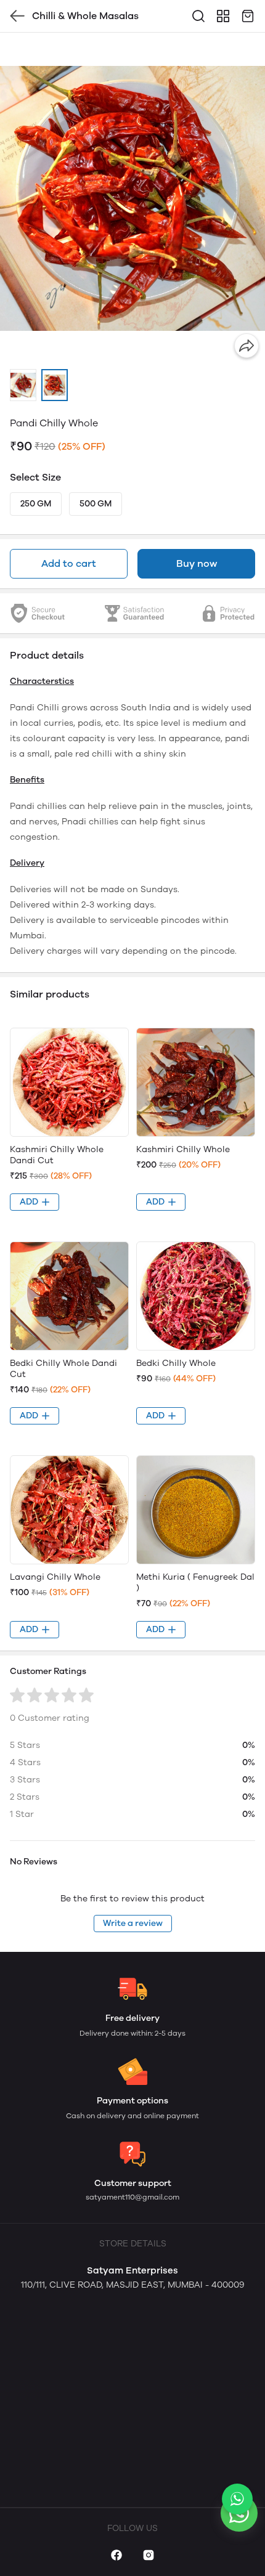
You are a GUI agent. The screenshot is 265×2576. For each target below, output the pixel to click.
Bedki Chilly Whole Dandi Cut (63, 1369)
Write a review (133, 1923)
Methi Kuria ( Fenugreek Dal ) (195, 1583)
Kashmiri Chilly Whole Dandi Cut (57, 1155)
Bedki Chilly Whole (176, 1363)
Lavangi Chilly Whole (55, 1577)
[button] (23, 385)
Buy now (197, 563)
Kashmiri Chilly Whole (183, 1149)
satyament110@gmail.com (132, 2197)
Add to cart (69, 563)
